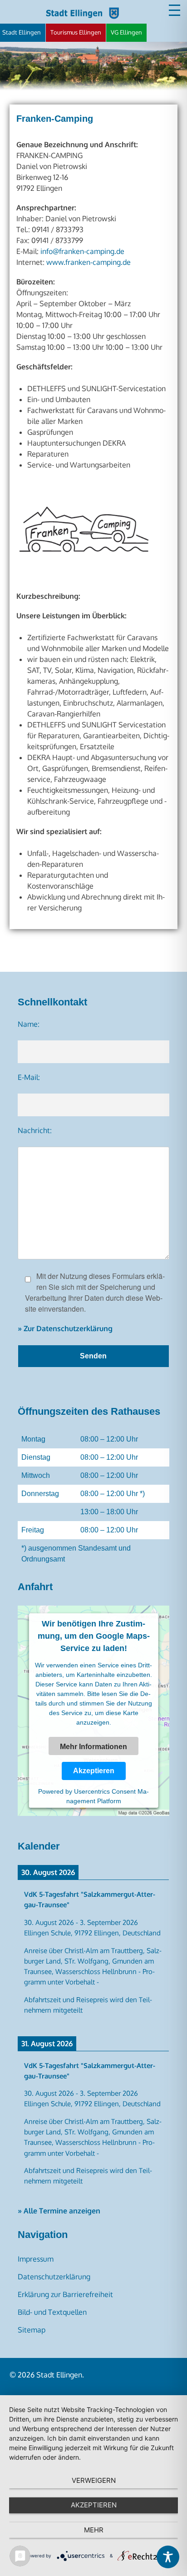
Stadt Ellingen (22, 32)
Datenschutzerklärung (54, 2277)
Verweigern (94, 2480)
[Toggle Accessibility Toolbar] (168, 2557)
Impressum (36, 2259)
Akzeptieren (93, 1771)
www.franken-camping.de (89, 262)
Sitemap (32, 2330)
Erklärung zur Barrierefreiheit (65, 2294)
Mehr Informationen (93, 1747)
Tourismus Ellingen (76, 32)
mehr (94, 2530)
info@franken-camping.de (82, 251)
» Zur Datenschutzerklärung (65, 1328)
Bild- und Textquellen (52, 2312)
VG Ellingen (126, 32)
